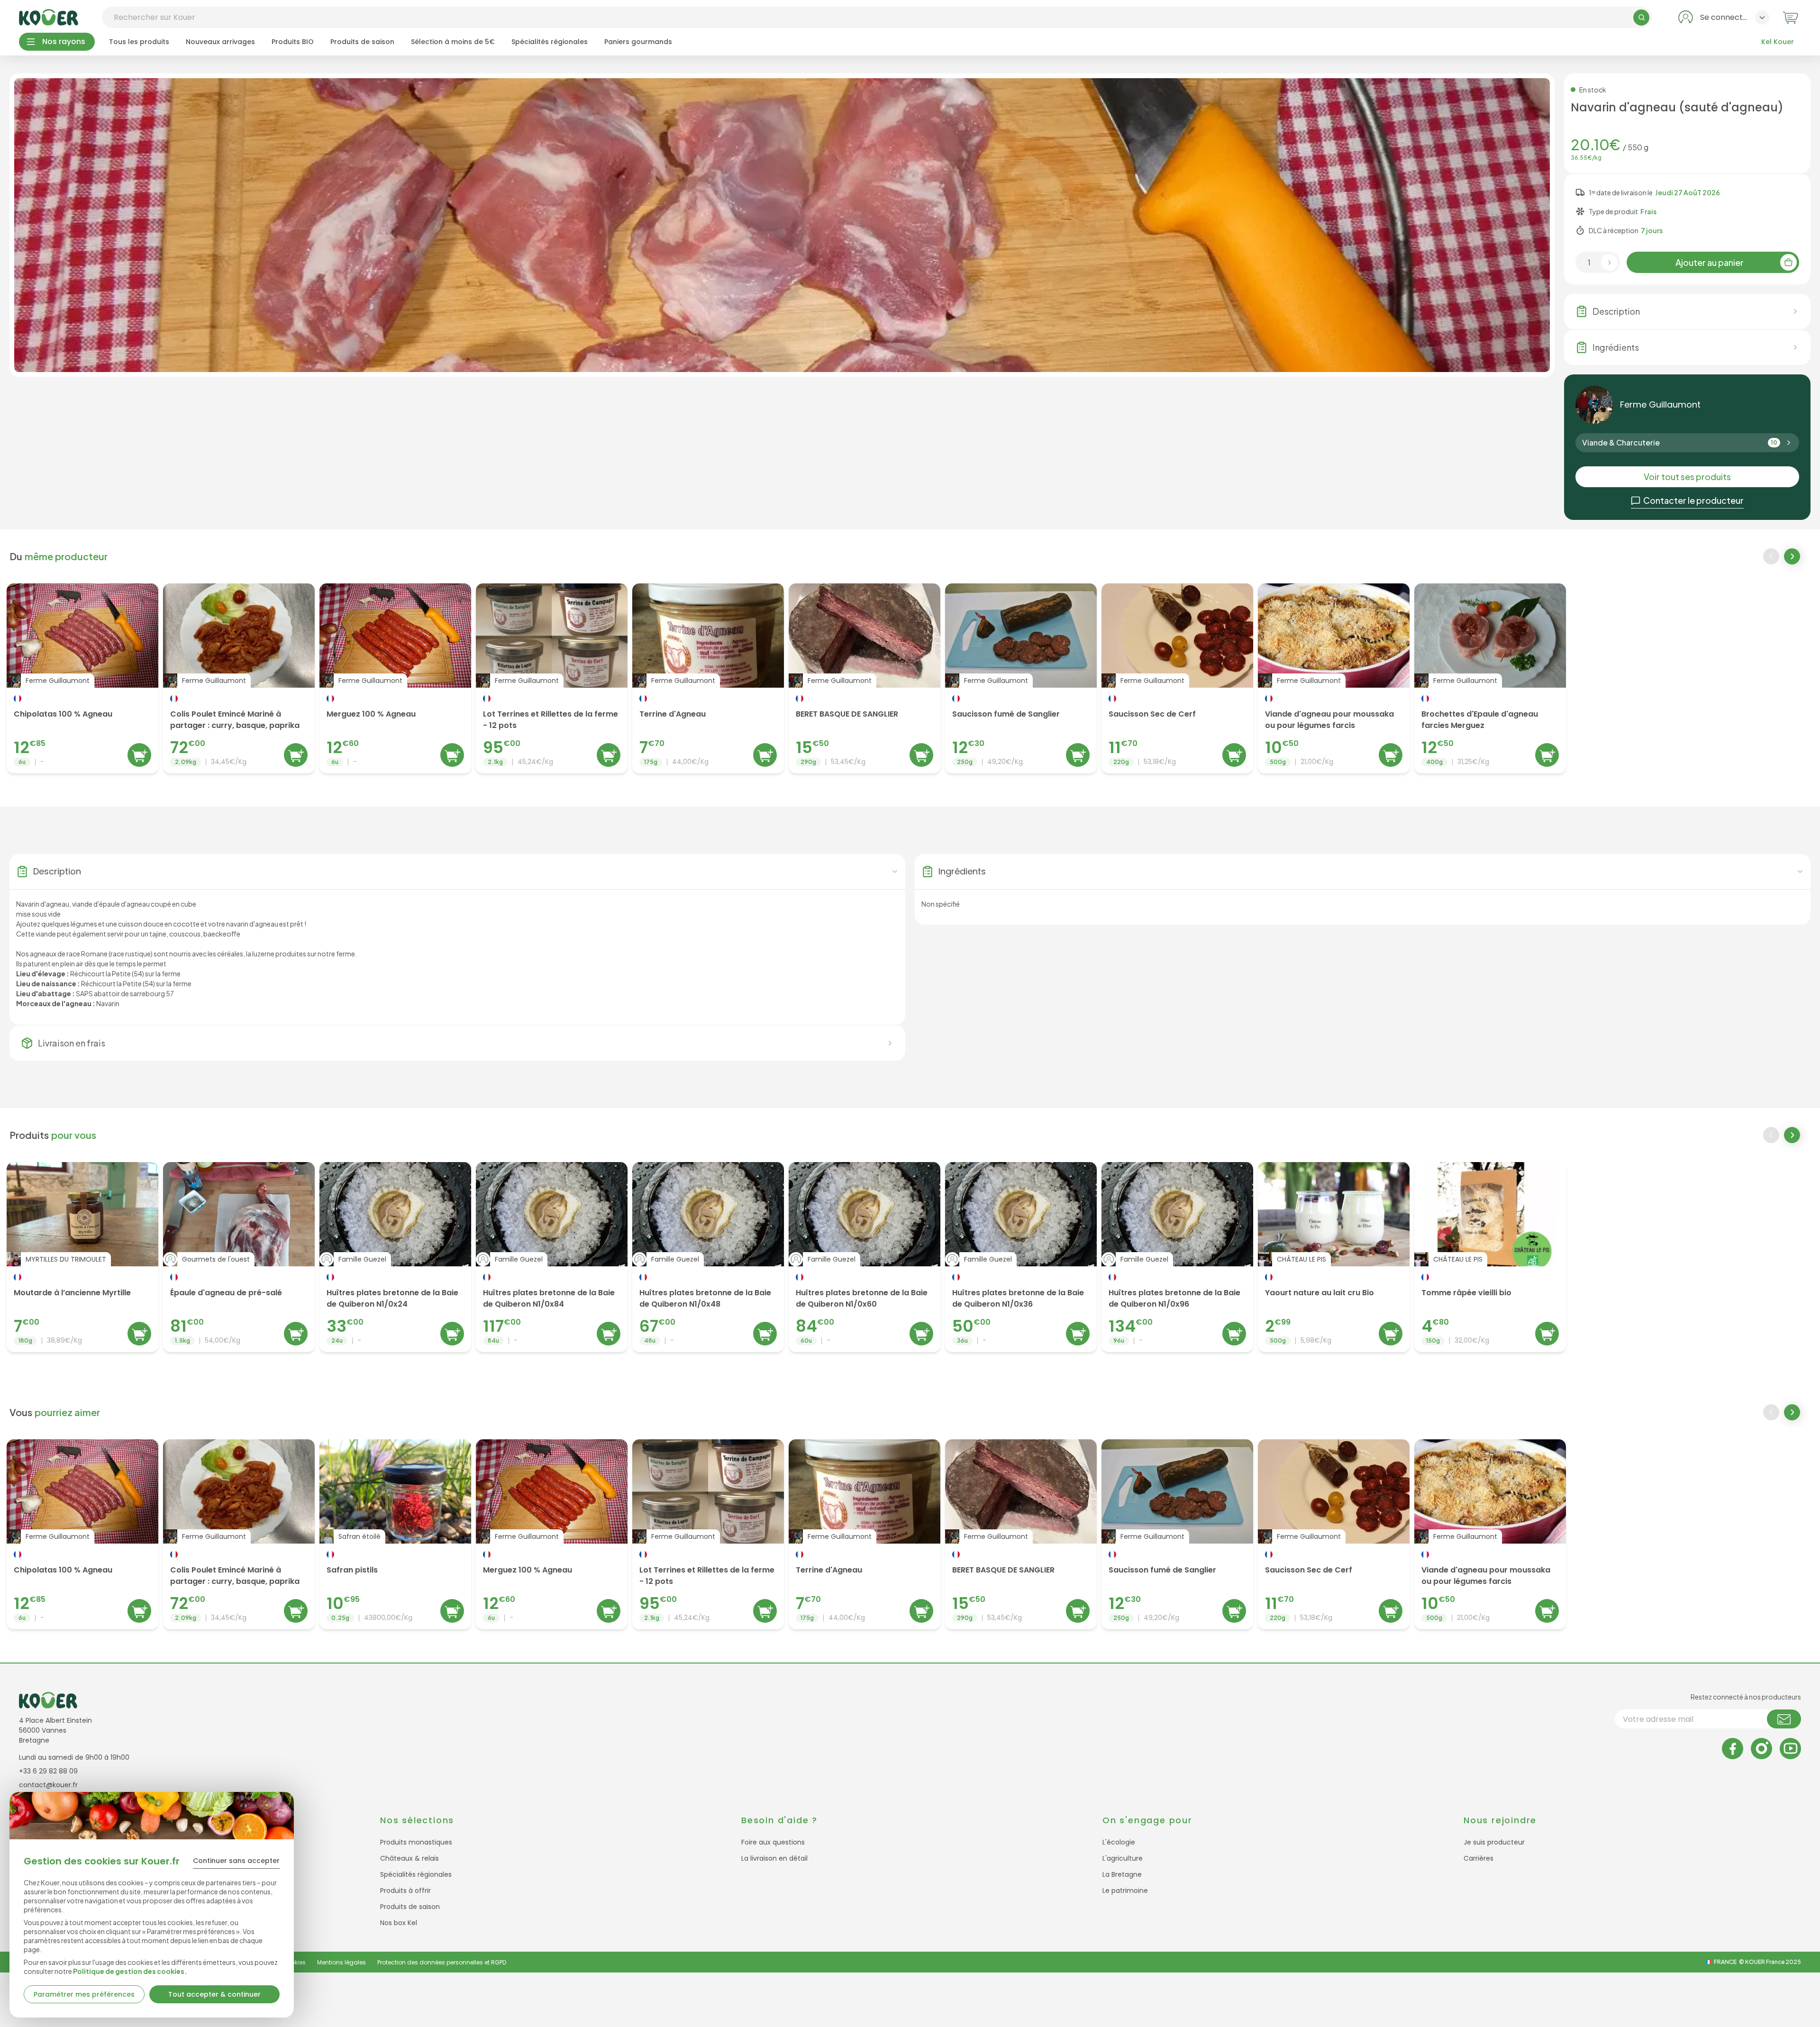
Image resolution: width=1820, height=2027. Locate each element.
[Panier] (1790, 17)
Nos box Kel (399, 1923)
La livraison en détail (774, 1858)
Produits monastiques (416, 1842)
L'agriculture (1123, 1858)
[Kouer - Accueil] (49, 17)
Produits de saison (362, 42)
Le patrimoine (1125, 1891)
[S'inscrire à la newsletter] (1784, 1719)
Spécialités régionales (550, 42)
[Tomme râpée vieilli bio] (1490, 1257)
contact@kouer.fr (48, 1785)
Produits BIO (293, 42)
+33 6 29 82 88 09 (48, 1771)
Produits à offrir (405, 1891)
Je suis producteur (1494, 1842)
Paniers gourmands (638, 42)
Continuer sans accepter (236, 1861)
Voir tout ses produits (1687, 477)
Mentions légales (341, 1962)
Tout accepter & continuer (214, 1994)
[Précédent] (1771, 556)
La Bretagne (1122, 1874)
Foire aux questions (773, 1842)
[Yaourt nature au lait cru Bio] (1334, 1257)
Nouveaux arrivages (220, 42)
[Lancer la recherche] (1641, 18)
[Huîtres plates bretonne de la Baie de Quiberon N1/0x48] (708, 1257)
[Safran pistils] (395, 1534)
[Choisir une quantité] (1609, 262)
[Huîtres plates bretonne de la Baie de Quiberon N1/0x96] (1177, 1257)
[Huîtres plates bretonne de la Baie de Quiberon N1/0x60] (864, 1257)
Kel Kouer (1778, 42)
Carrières (1479, 1858)
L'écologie (1119, 1842)
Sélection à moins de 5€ (453, 42)
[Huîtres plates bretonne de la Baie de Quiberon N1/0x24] (395, 1257)
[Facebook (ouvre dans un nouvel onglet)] (1733, 1749)
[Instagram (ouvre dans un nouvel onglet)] (1761, 1749)
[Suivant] (1793, 557)
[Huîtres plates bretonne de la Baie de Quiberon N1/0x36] (1021, 1257)
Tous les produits (139, 42)
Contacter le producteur (1693, 500)
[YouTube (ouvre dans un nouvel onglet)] (1790, 1749)
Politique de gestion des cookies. (130, 1971)
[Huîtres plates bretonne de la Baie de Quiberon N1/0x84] (552, 1257)
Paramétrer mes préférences (84, 1994)
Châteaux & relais (409, 1858)
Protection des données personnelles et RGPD (442, 1962)
